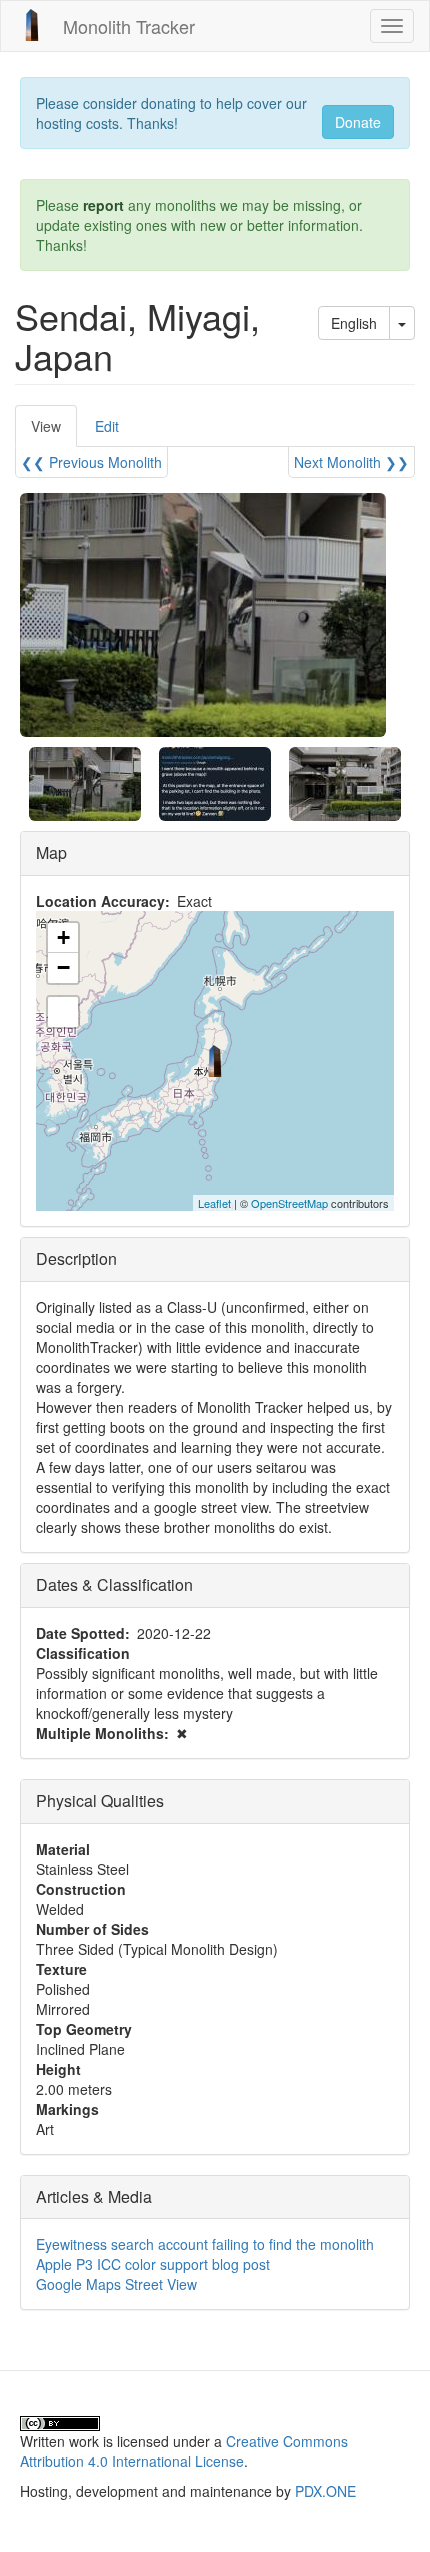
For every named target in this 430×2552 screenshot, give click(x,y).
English (354, 323)
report (103, 205)
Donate (358, 122)
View (54, 431)
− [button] (63, 967)
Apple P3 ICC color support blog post (153, 2264)
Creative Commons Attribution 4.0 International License (184, 2451)
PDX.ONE (325, 2491)
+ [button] (63, 937)
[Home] (32, 25)
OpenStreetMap (289, 1203)
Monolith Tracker (129, 26)
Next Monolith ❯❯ (351, 462)
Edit (107, 426)
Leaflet (214, 1203)
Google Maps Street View (116, 2284)
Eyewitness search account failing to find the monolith (205, 2244)
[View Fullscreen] (63, 1012)
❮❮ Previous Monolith (91, 462)
